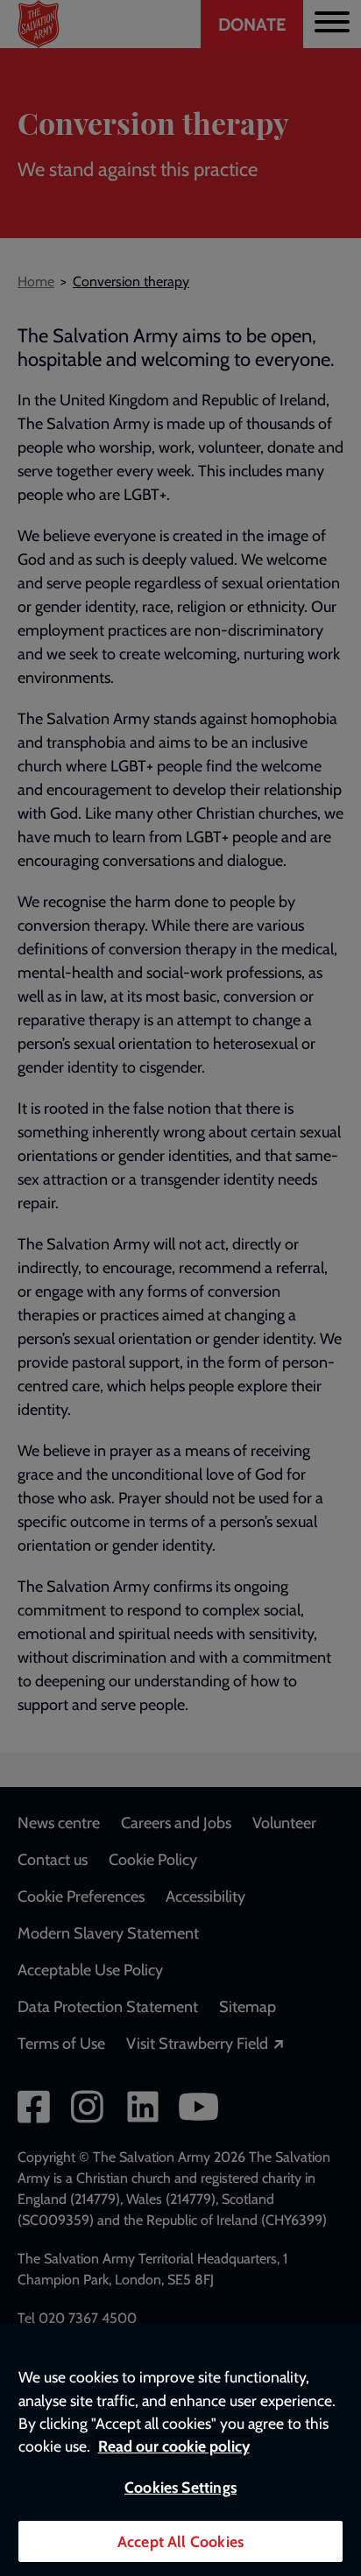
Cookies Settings (180, 2487)
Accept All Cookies (180, 2541)
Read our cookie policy (174, 2446)
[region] (180, 2450)
